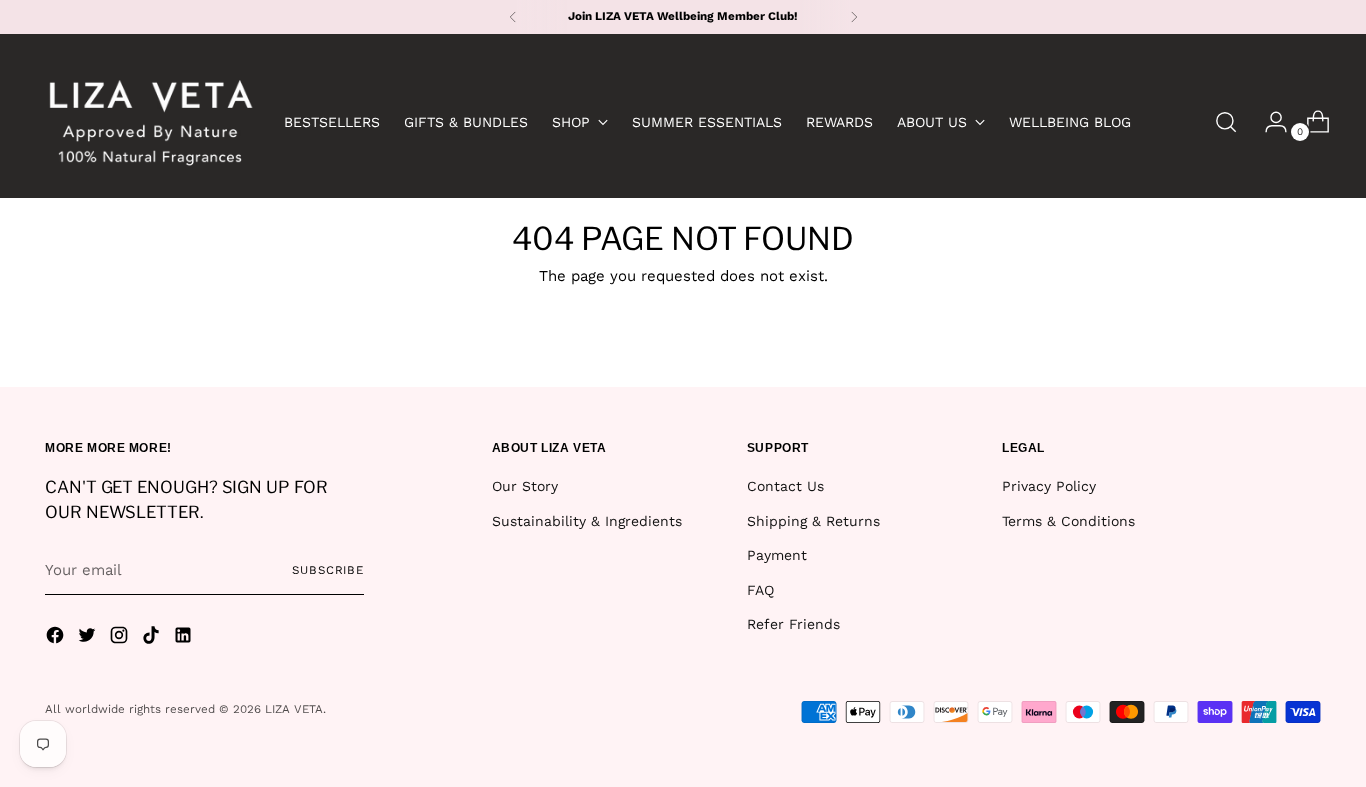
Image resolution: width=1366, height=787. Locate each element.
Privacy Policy (1049, 486)
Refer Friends (793, 624)
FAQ (760, 590)
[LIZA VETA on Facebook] (57, 638)
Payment (777, 555)
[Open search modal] (1226, 122)
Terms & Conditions (1068, 521)
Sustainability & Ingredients (587, 521)
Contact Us (785, 486)
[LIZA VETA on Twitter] (89, 638)
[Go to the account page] (1268, 122)
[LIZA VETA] (150, 122)
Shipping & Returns (813, 521)
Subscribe (328, 570)
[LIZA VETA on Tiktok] (153, 638)
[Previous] (513, 17)
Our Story (525, 486)
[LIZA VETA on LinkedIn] (185, 638)
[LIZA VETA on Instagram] (121, 638)
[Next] (854, 17)
